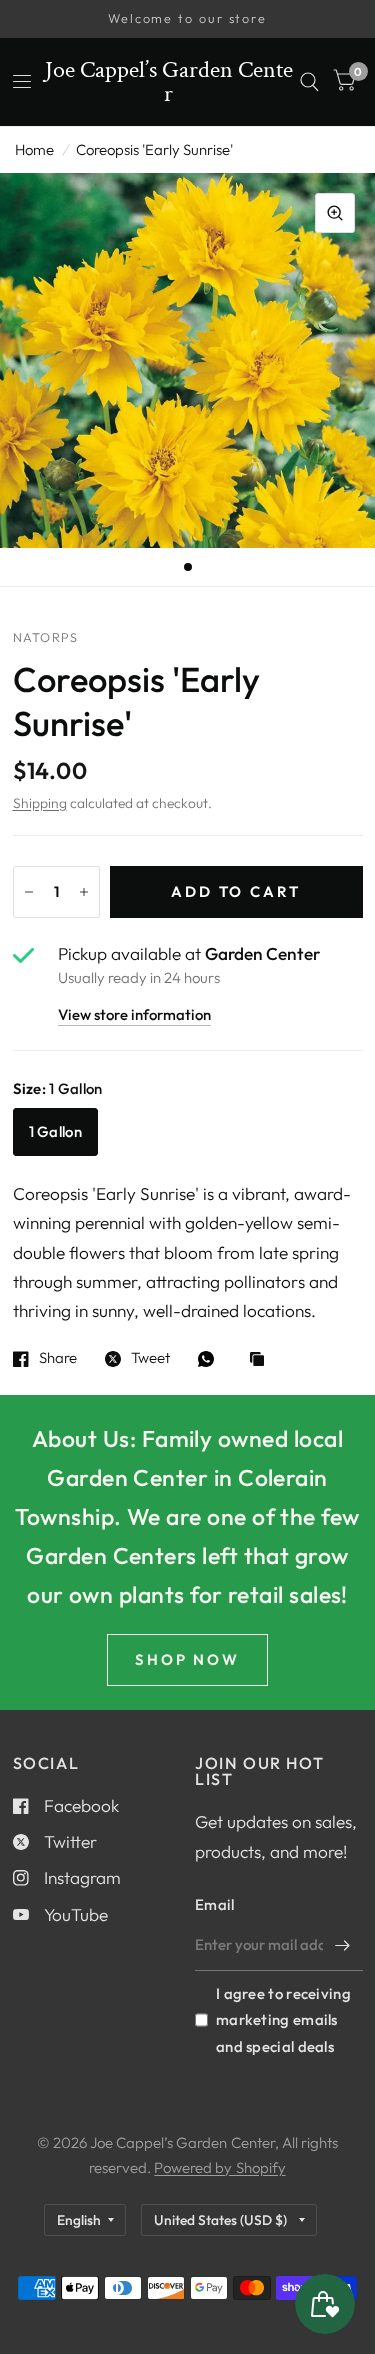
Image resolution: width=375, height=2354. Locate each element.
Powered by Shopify (219, 2167)
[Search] (309, 82)
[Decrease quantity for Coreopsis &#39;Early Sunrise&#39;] (29, 892)
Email (215, 1904)
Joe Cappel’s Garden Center (169, 82)
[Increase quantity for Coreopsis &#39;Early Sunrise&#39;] (84, 892)
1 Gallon (55, 1131)
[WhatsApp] (211, 1359)
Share (58, 1359)
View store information (134, 1015)
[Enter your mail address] (343, 1945)
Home (34, 149)
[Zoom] (335, 213)
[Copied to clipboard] (262, 1360)
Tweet (150, 1359)
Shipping (40, 803)
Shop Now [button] (188, 1659)
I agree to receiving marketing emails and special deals (283, 2019)
